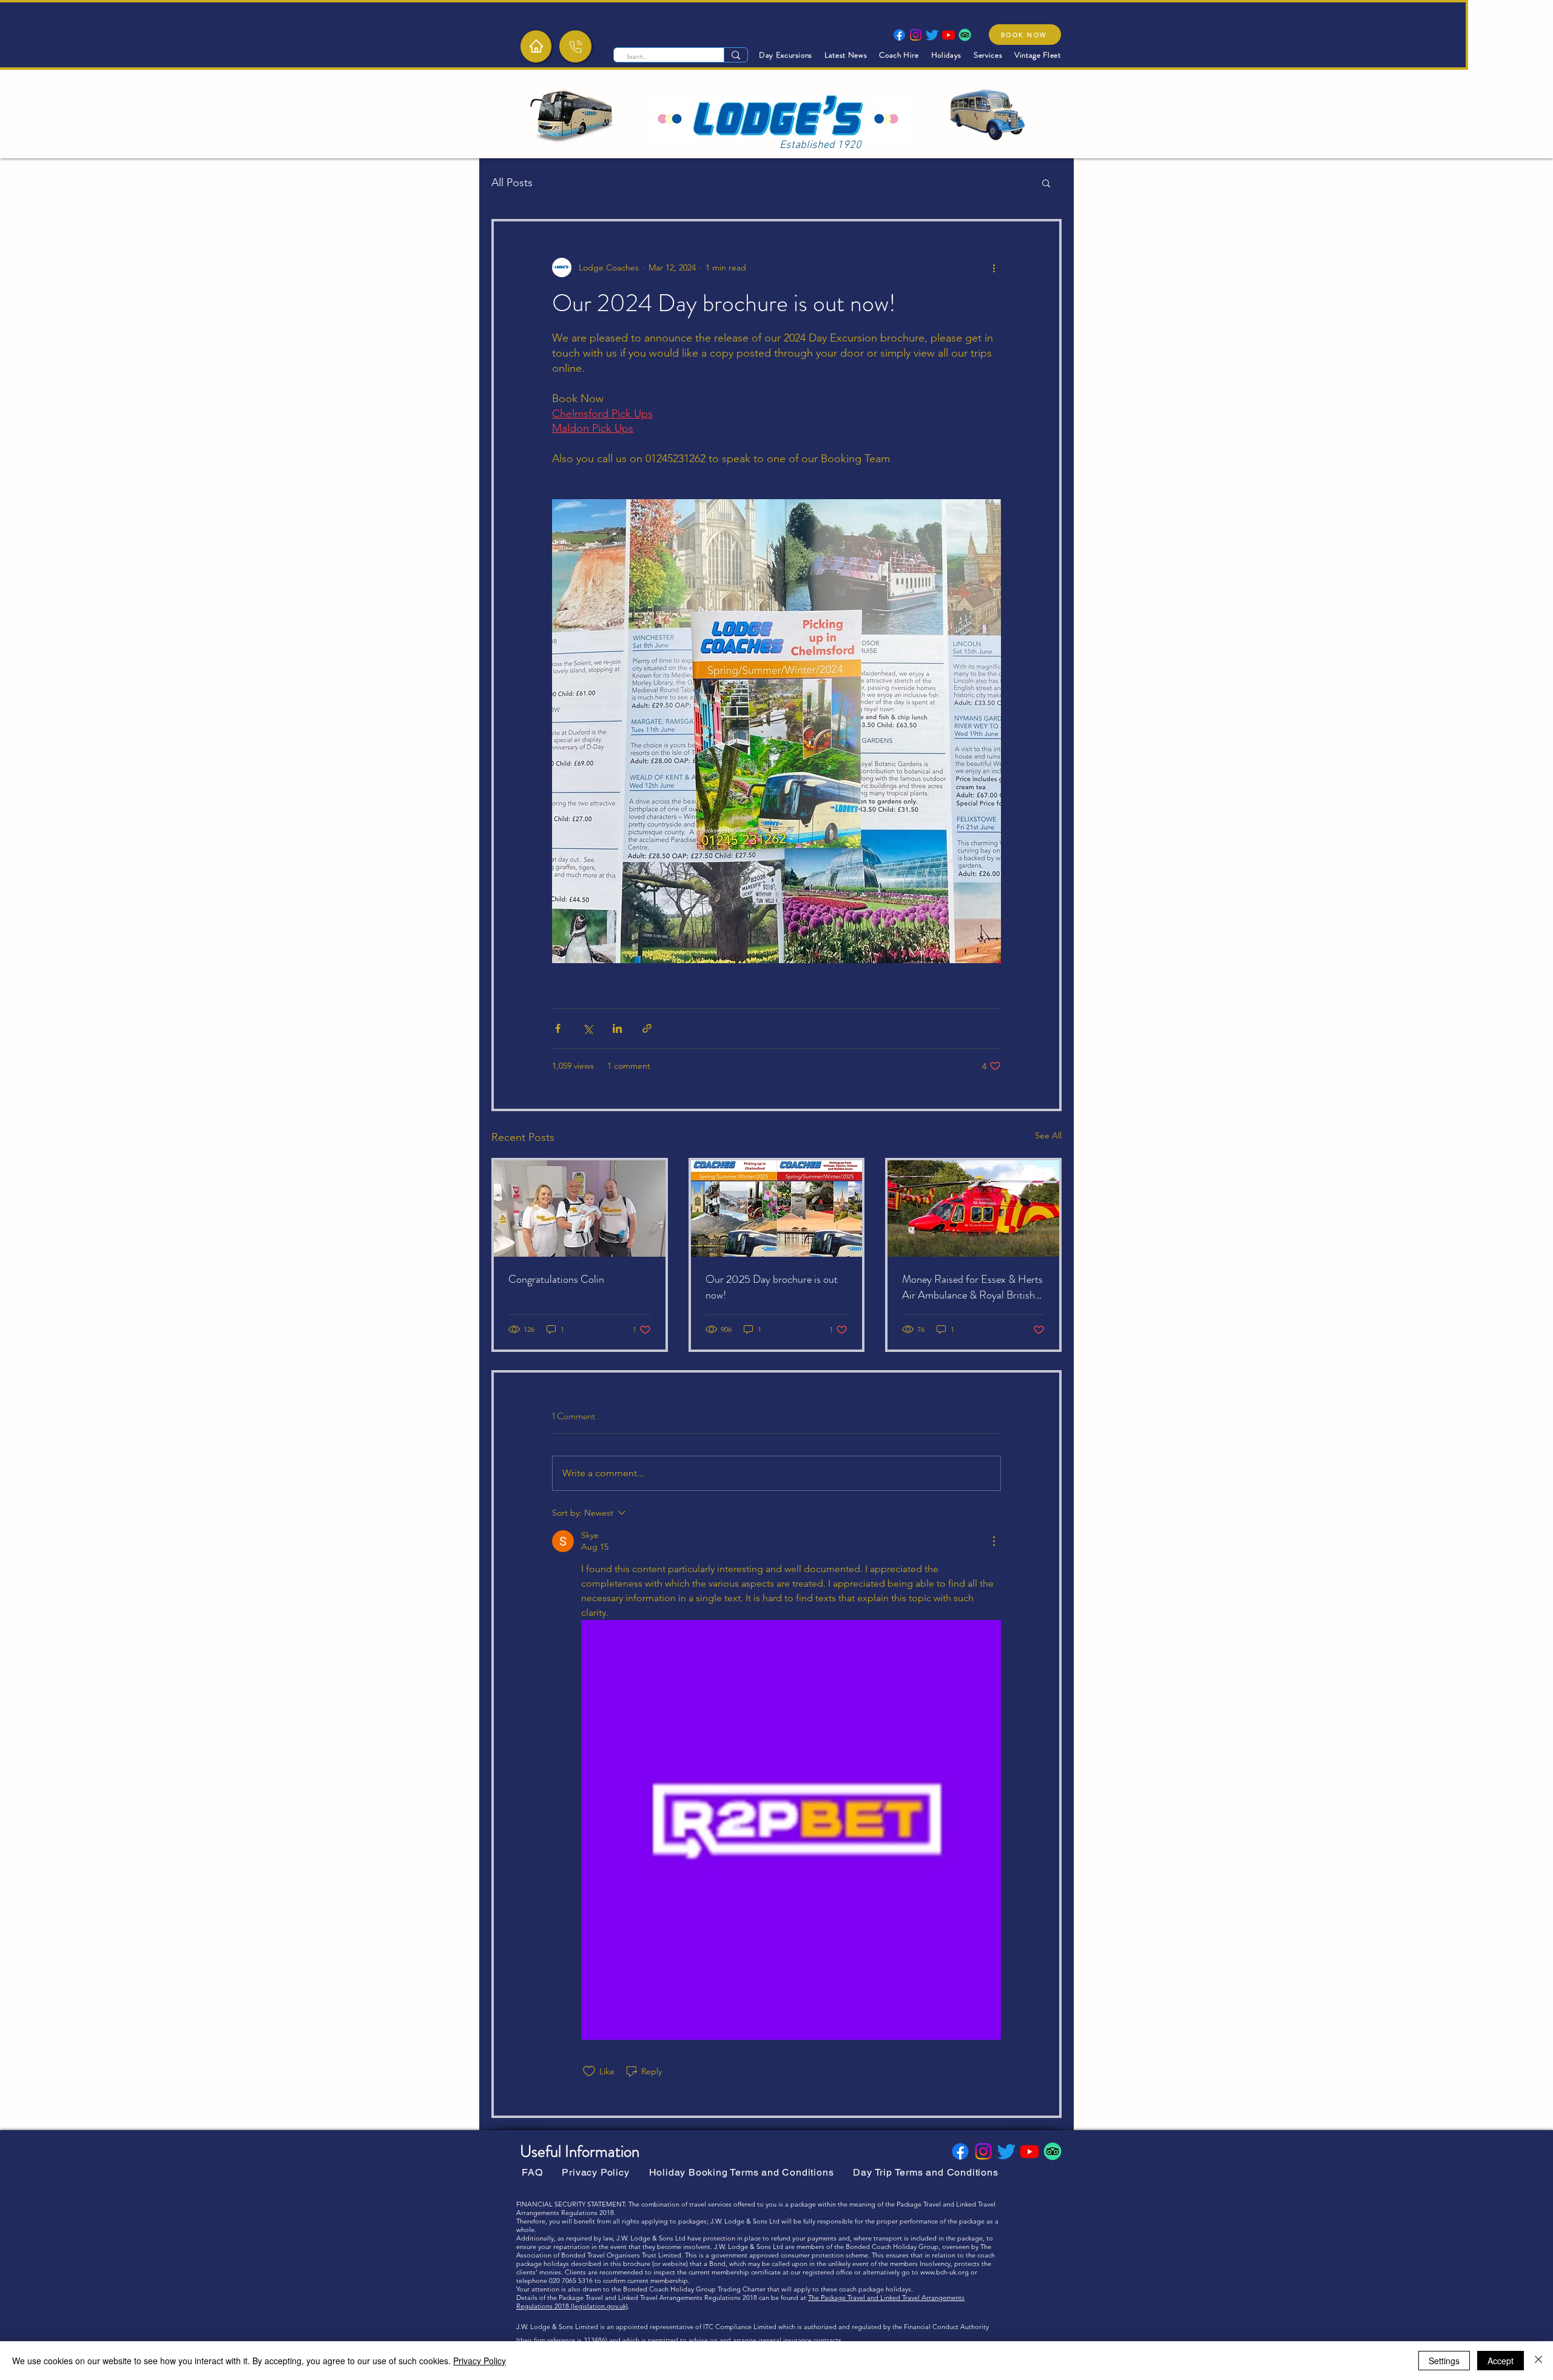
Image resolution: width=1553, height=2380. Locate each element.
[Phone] (575, 46)
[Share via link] (647, 1028)
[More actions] (994, 267)
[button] (1046, 183)
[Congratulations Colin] (580, 1208)
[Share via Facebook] (558, 1028)
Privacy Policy (480, 2361)
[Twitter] (932, 35)
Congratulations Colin (556, 1279)
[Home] (536, 46)
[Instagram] (916, 35)
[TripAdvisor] (965, 35)
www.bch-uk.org (945, 2272)
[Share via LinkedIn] (617, 1028)
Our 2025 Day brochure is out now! (772, 1287)
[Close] (1538, 2361)
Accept (1501, 2361)
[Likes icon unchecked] (589, 2071)
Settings (1444, 2361)
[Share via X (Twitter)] (588, 1028)
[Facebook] (899, 35)
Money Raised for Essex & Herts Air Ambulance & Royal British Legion (972, 1287)
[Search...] (736, 55)
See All (1048, 1135)
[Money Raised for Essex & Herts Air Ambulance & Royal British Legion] (973, 1208)
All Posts (512, 183)
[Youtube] (948, 35)
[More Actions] (994, 1541)
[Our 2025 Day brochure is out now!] (777, 1208)
